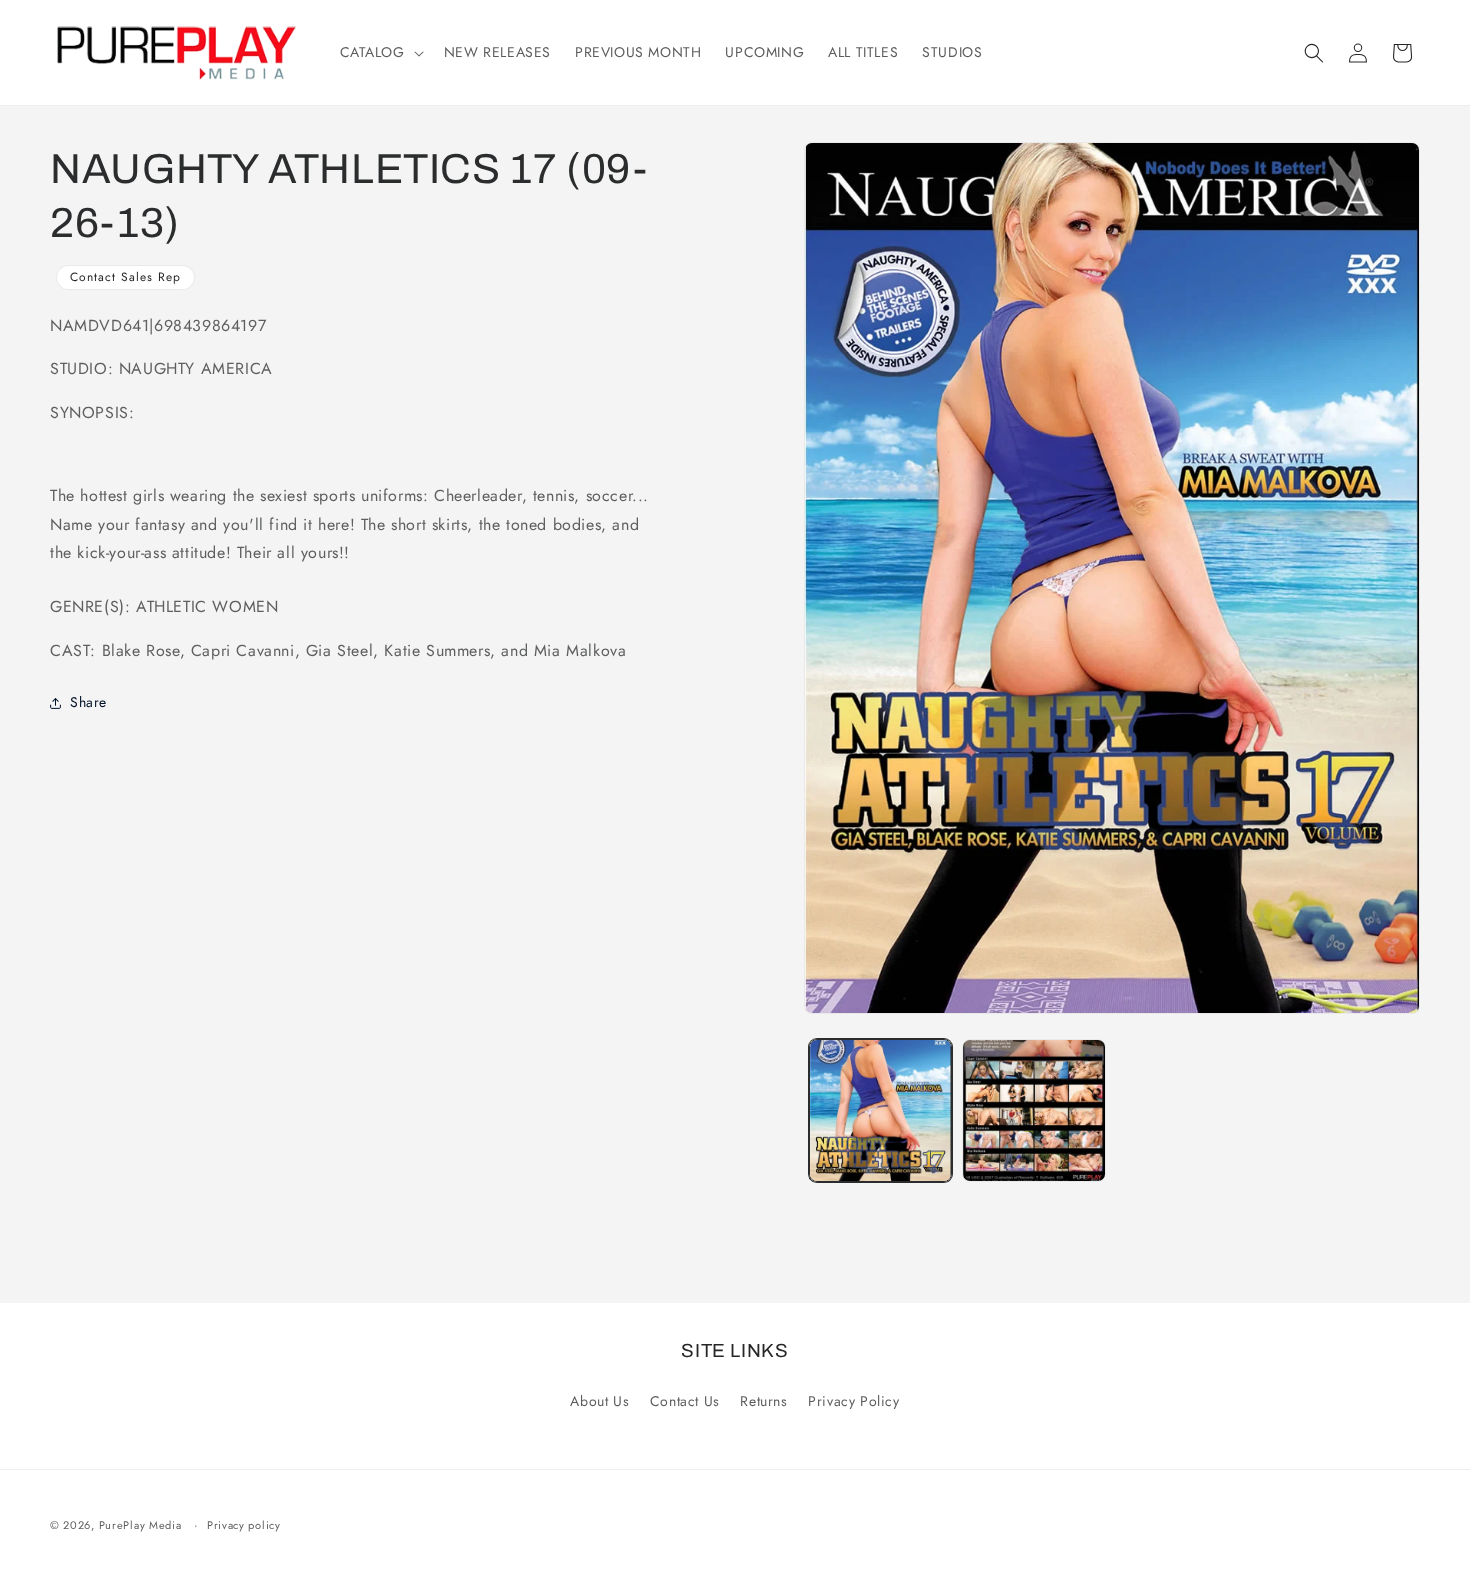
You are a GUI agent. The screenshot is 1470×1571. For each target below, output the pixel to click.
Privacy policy (244, 1525)
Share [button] (88, 703)
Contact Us (685, 1401)
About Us (599, 1401)
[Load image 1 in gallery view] (881, 1111)
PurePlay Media (140, 1525)
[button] (380, 52)
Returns (763, 1401)
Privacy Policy (853, 1401)
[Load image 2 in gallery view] (1034, 1111)
